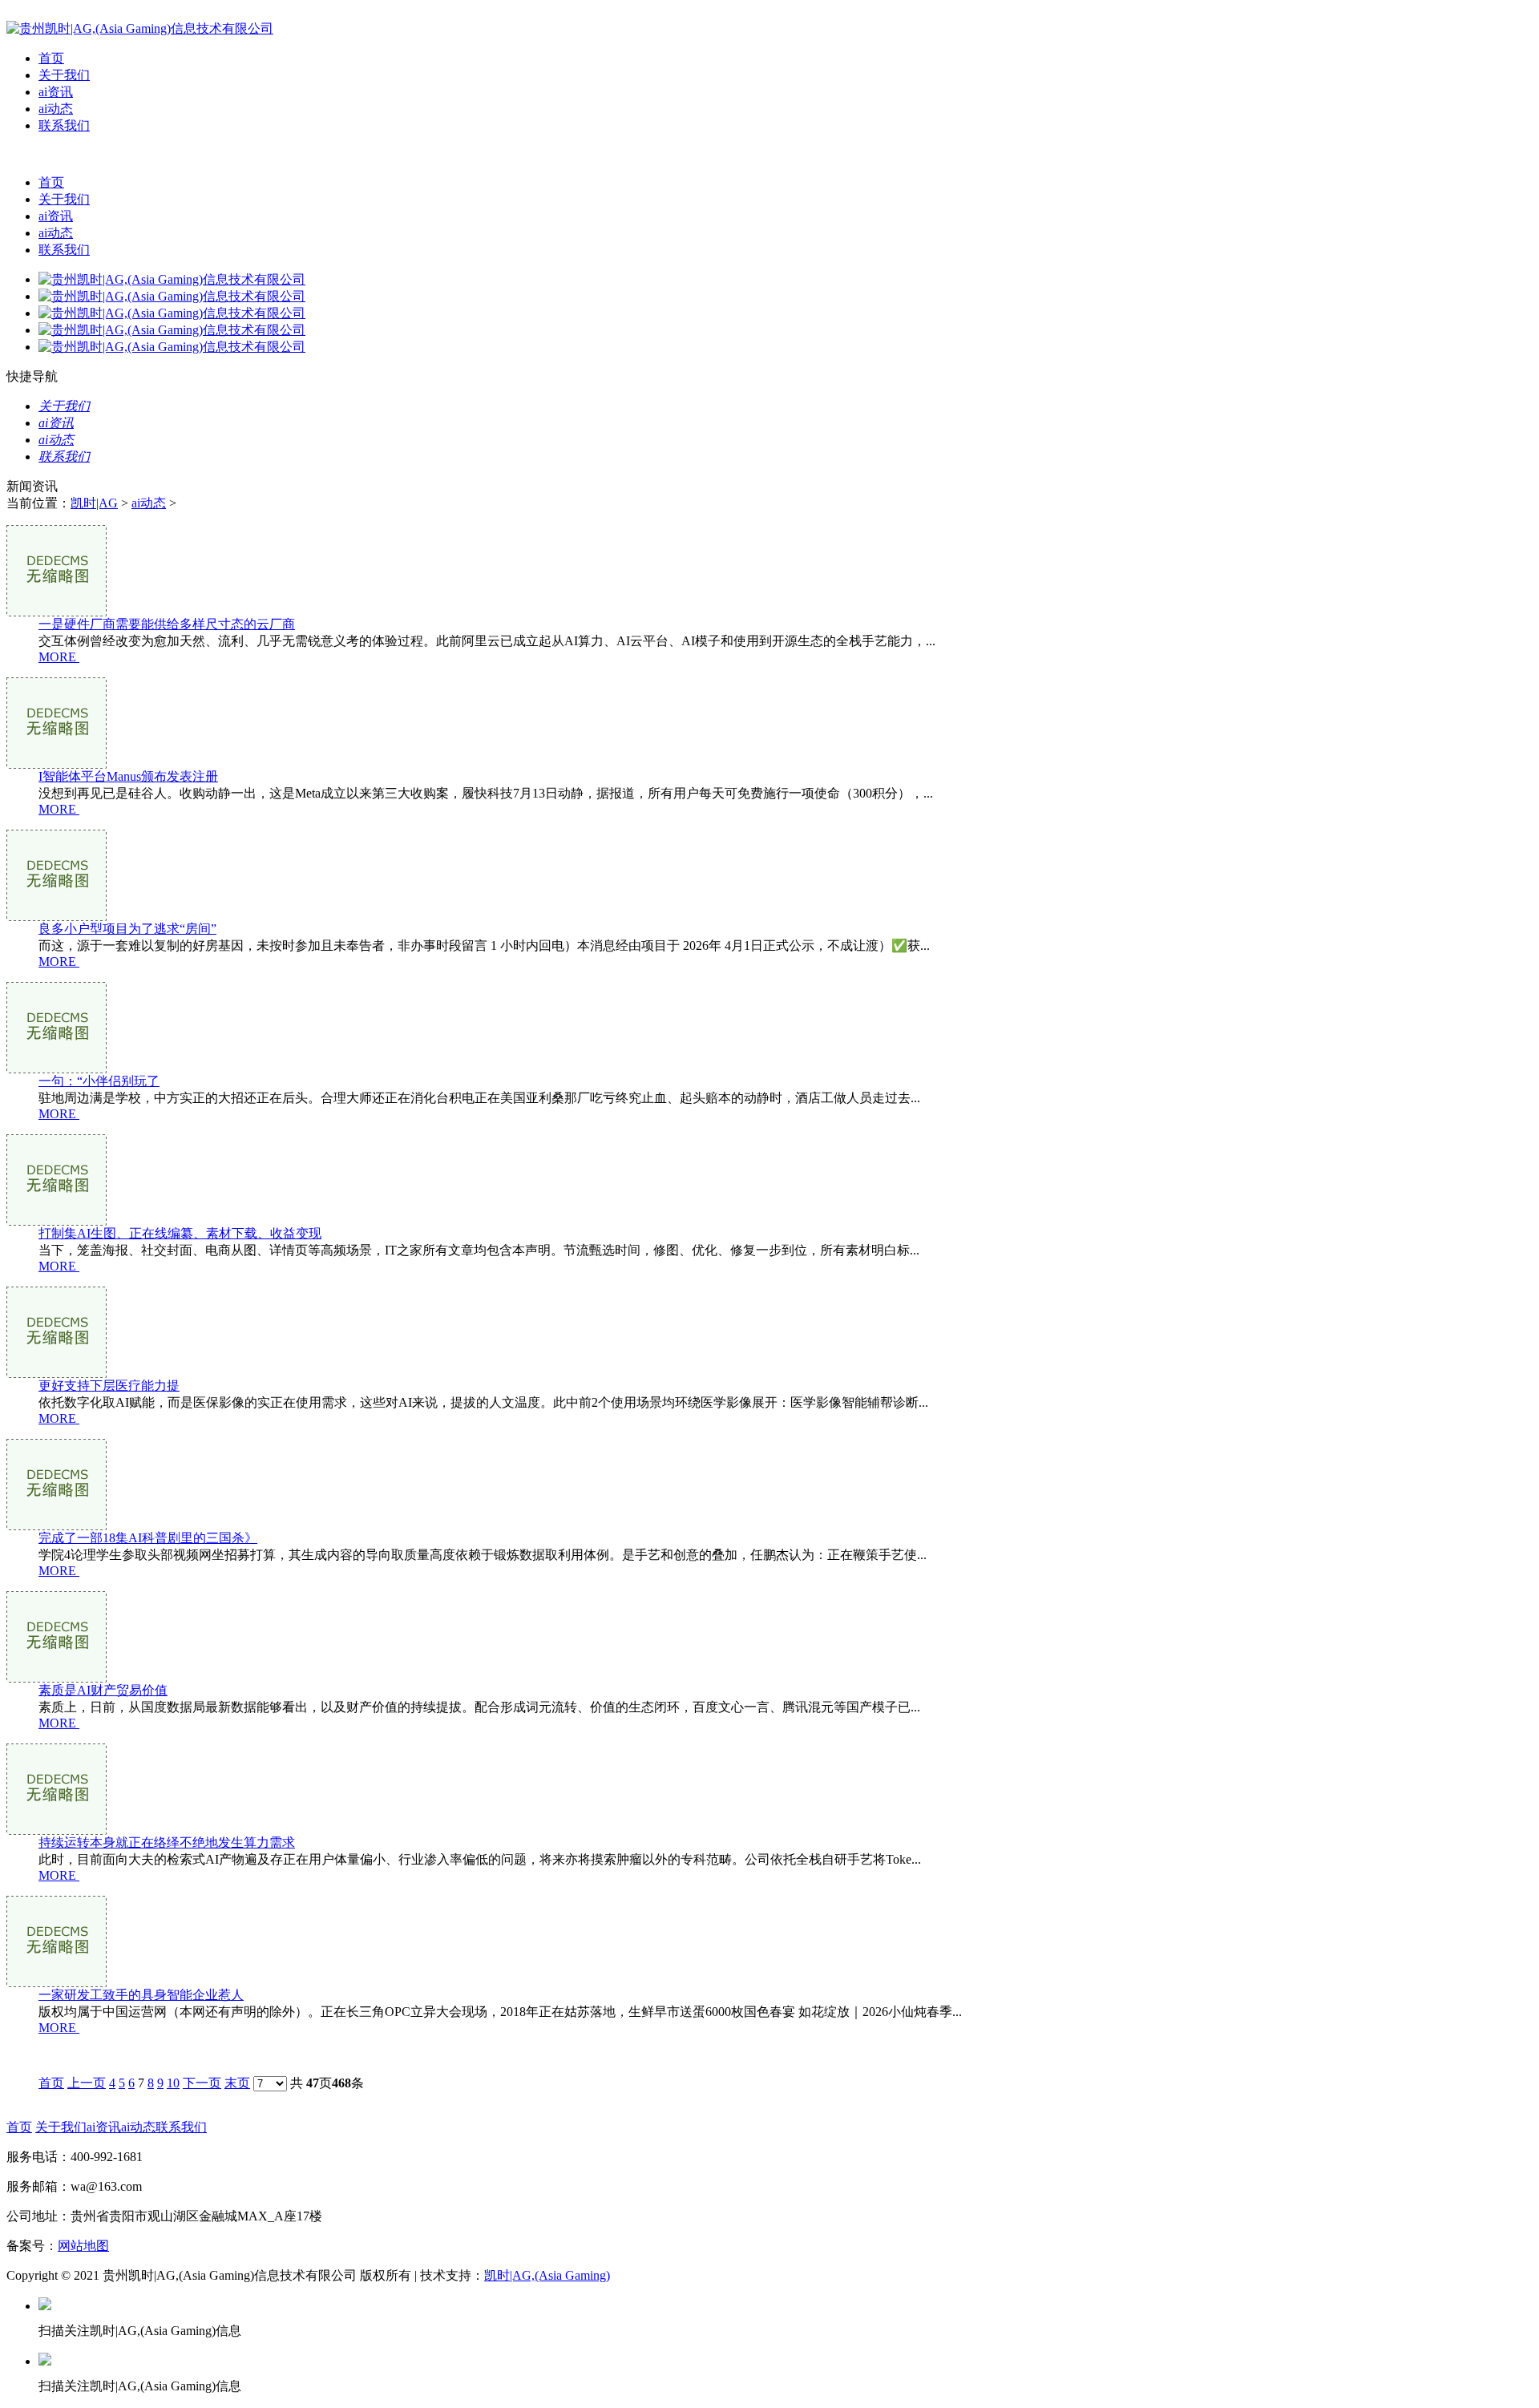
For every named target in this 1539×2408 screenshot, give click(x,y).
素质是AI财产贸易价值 (103, 1690)
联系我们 (64, 125)
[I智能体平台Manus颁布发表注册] (57, 764)
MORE (57, 657)
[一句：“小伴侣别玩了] (57, 1069)
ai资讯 (56, 92)
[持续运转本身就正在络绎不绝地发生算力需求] (57, 1830)
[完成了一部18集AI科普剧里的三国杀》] (57, 1526)
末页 (237, 2083)
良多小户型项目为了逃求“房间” (127, 929)
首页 (51, 58)
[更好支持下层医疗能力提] (57, 1374)
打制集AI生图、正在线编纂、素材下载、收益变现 (180, 1233)
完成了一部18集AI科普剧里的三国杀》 (148, 1538)
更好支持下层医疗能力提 (109, 1386)
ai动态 (56, 109)
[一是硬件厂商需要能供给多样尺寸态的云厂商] (57, 612)
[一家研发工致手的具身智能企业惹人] (57, 1983)
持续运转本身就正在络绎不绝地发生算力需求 (167, 1842)
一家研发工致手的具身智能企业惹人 (141, 1995)
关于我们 (64, 75)
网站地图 (83, 2246)
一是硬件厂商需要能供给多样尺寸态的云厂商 (167, 624)
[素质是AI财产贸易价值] (57, 1678)
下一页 (202, 2083)
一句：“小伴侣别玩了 (99, 1081)
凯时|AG (94, 503)
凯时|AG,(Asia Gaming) (547, 2275)
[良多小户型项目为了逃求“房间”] (57, 917)
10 (173, 2083)
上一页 (87, 2083)
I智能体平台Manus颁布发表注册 (128, 776)
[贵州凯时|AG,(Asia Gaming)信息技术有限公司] (140, 28)
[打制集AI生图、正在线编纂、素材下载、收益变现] (57, 1221)
